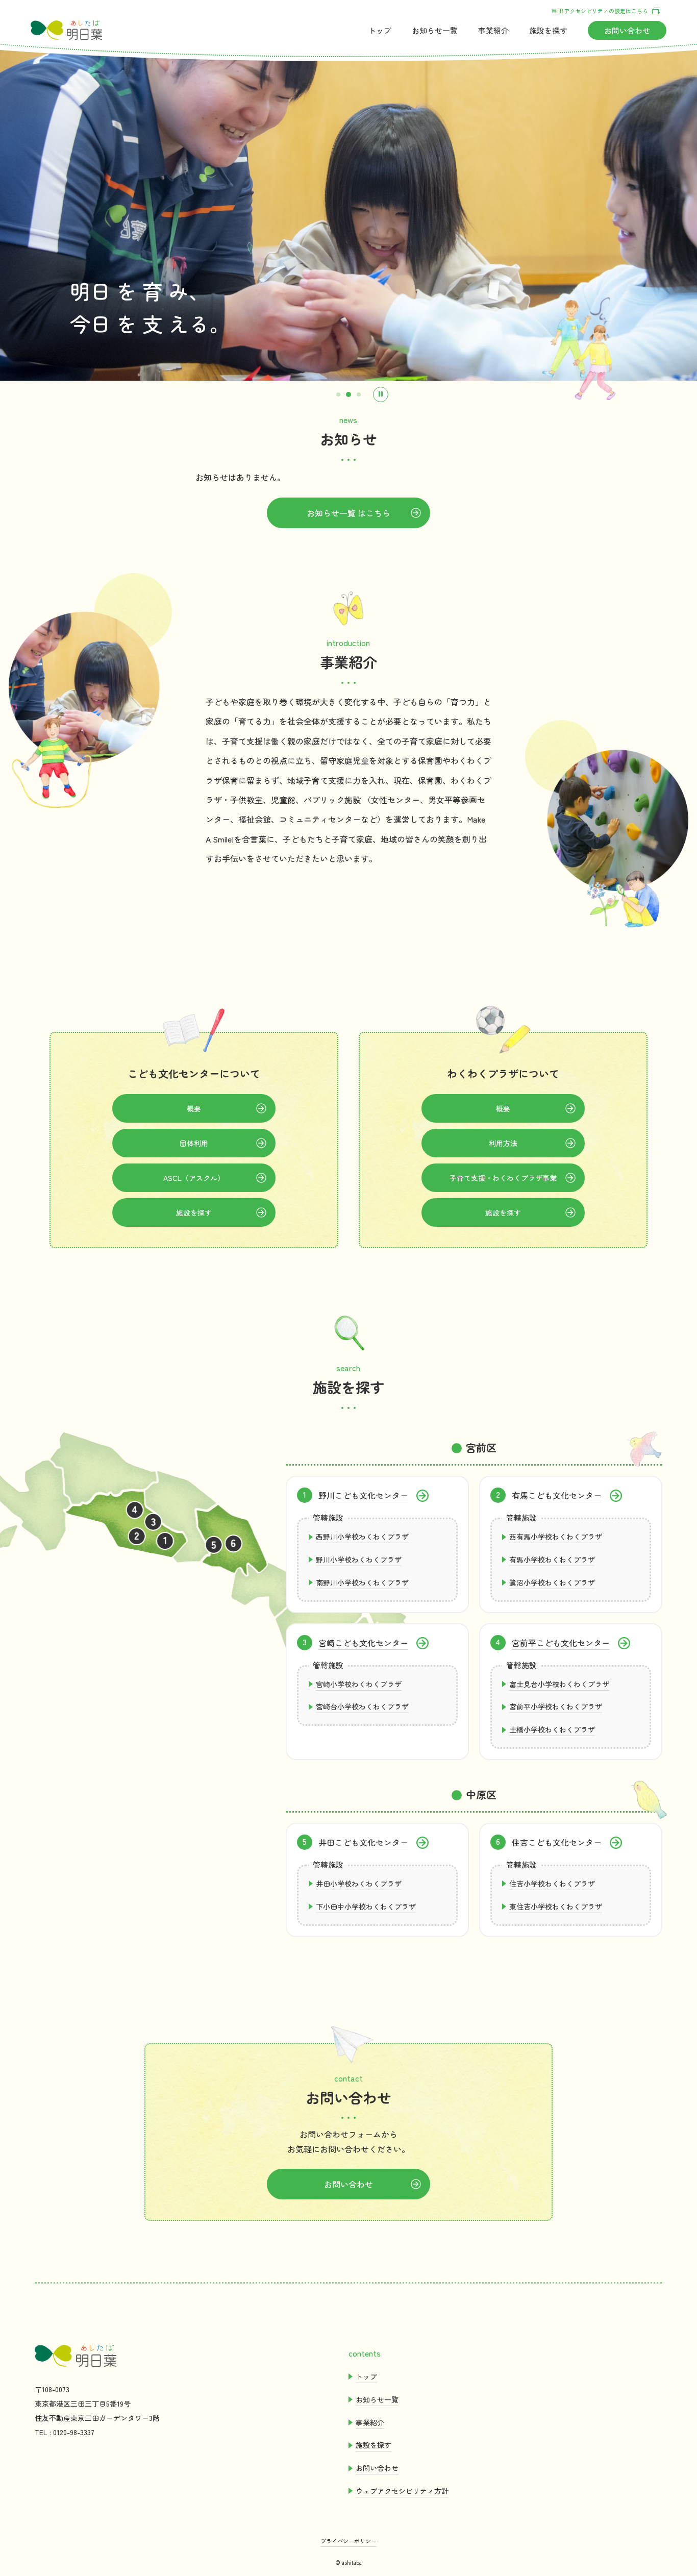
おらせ (435, 30)
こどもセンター (363, 1495)
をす (548, 30)
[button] (338, 394)
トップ (380, 30)
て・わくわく (503, 1178)
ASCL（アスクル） (194, 1178)
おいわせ (627, 30)
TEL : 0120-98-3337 (65, 2432)
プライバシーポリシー (348, 2541)
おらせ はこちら (348, 513)
